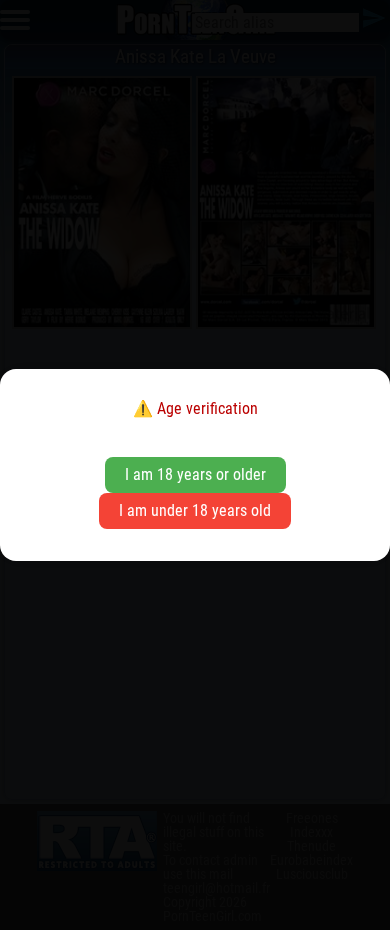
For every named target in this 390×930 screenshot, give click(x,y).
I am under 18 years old (195, 510)
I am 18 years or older (195, 474)
